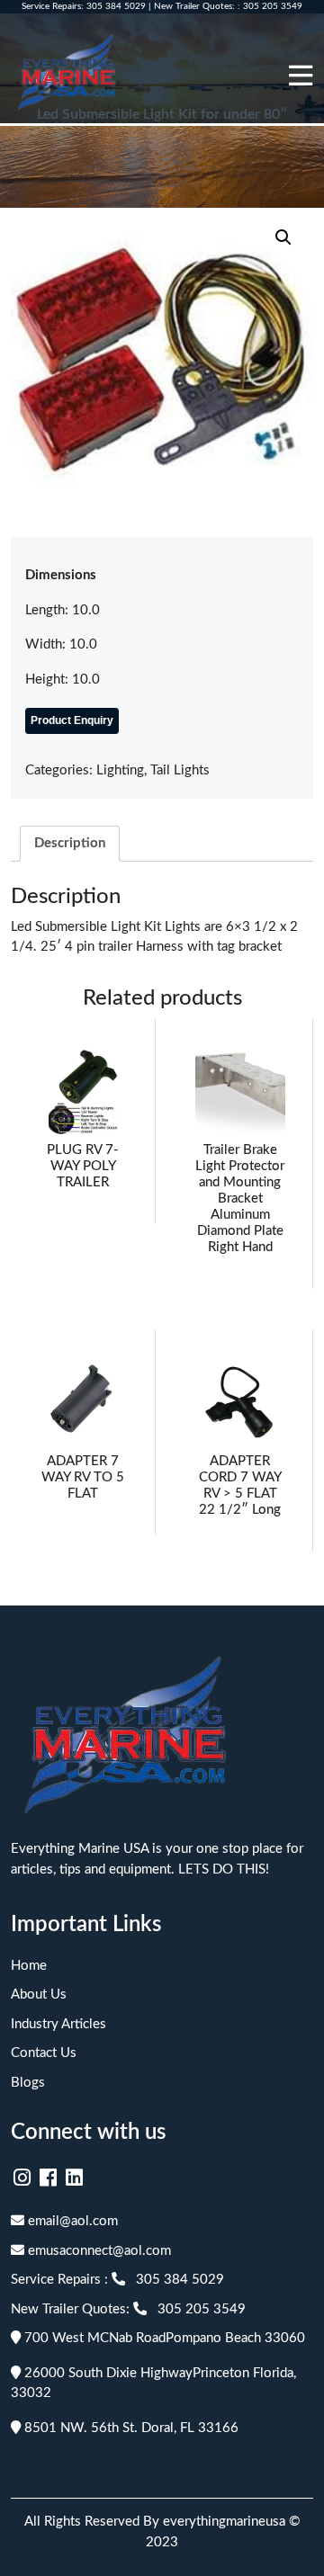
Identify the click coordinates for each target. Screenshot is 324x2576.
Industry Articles (58, 2024)
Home (29, 1966)
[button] (283, 237)
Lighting (120, 770)
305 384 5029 (116, 6)
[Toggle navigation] (301, 76)
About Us (39, 1995)
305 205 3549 (273, 6)
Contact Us (44, 2053)
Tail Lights (180, 770)
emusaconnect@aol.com (98, 2251)
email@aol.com (71, 2221)
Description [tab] (70, 843)
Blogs (28, 2083)
